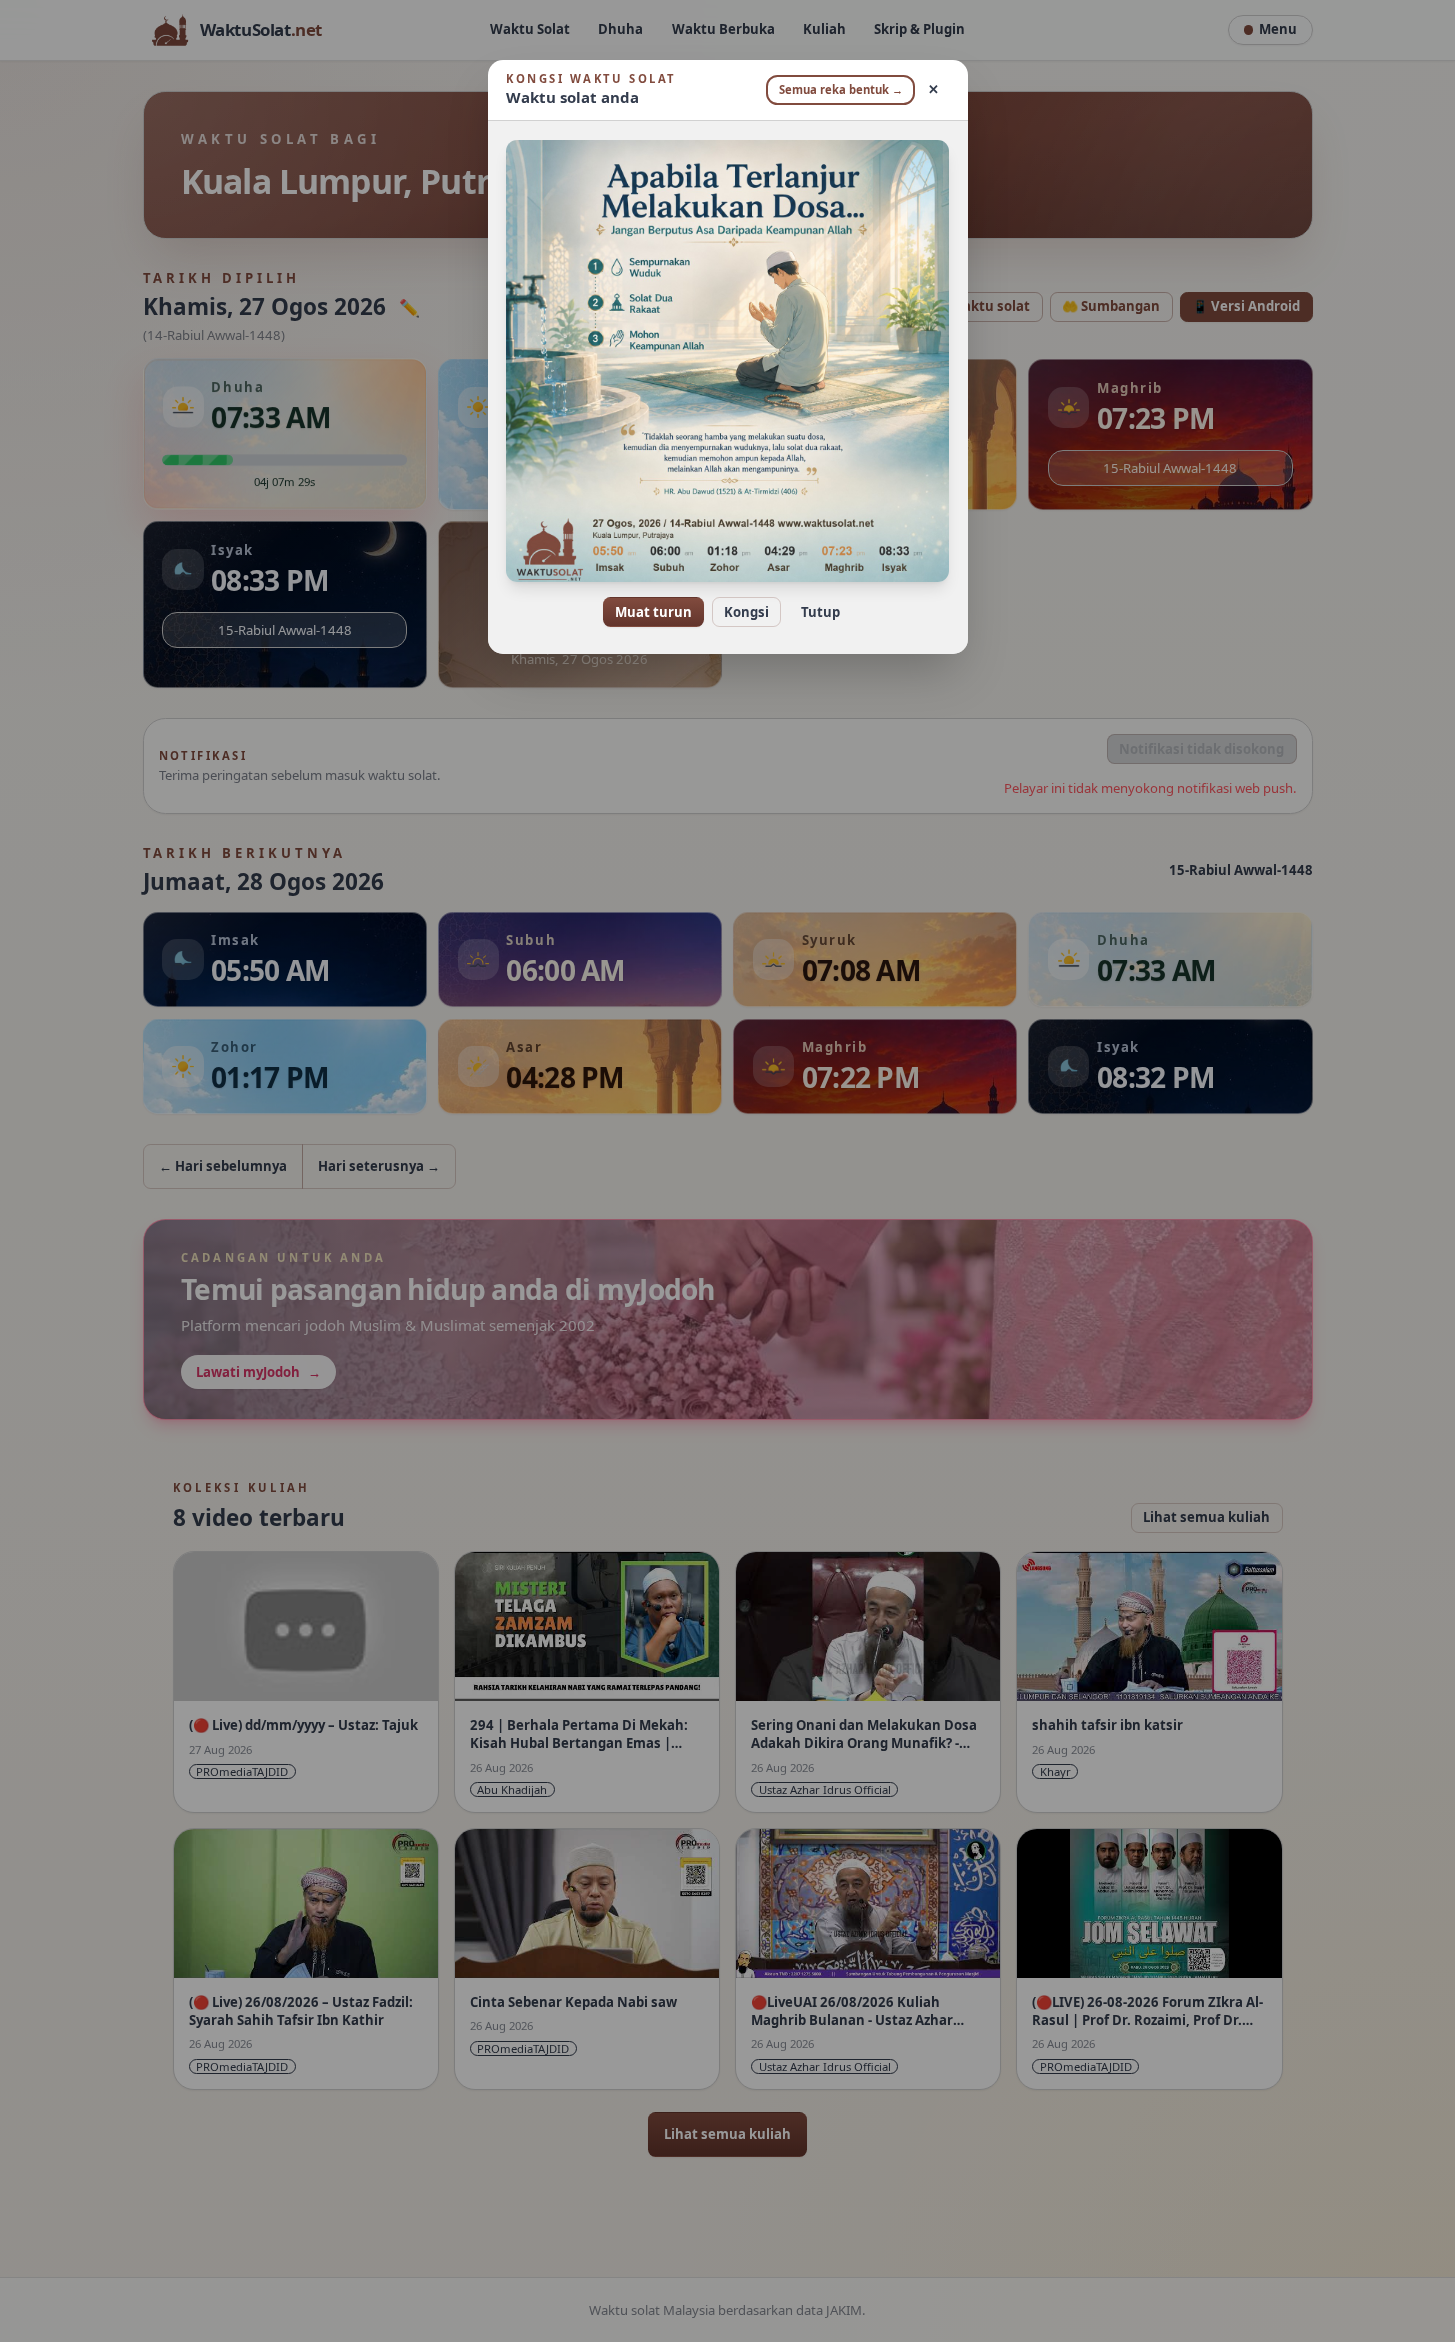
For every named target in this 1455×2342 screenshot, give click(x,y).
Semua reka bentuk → (841, 89)
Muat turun (653, 612)
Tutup (820, 612)
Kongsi (746, 612)
